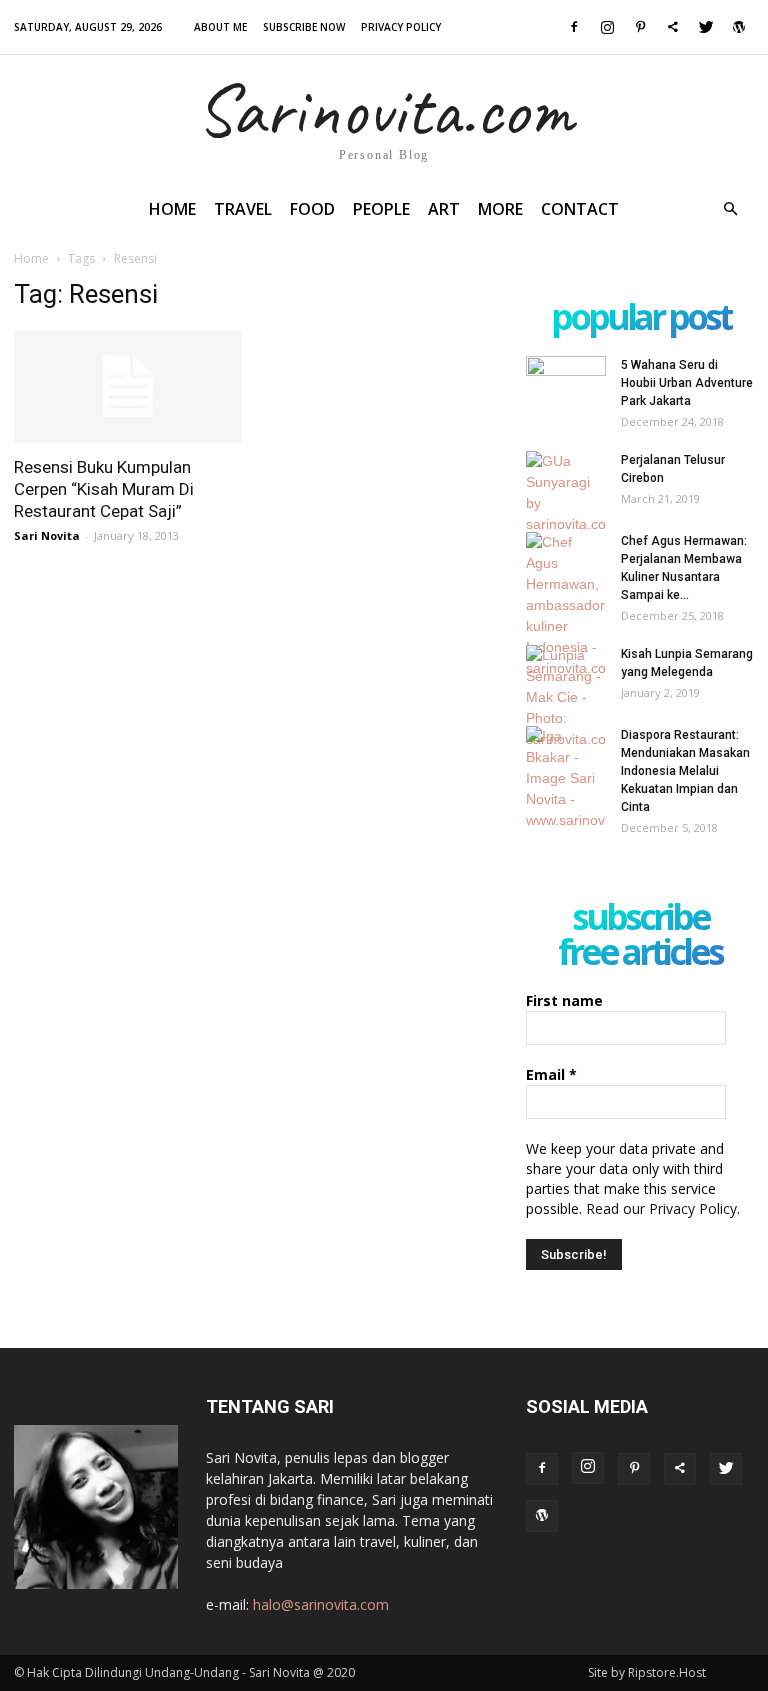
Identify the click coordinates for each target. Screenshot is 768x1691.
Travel (243, 209)
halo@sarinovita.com (321, 1604)
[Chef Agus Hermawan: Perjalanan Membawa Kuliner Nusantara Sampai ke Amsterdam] (566, 605)
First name (564, 1000)
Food (312, 209)
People (381, 209)
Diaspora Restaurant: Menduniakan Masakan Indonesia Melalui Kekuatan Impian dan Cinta (685, 771)
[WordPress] (739, 27)
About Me (220, 27)
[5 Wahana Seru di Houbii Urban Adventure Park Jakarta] (566, 384)
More (500, 209)
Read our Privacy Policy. (663, 1208)
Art (444, 209)
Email (551, 1074)
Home (172, 209)
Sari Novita (47, 535)
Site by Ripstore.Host (647, 1672)
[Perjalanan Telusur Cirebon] (566, 493)
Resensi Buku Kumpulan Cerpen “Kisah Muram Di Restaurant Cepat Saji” (104, 489)
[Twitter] (706, 27)
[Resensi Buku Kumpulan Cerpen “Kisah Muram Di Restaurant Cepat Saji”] (128, 386)
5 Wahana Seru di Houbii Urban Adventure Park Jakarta (687, 383)
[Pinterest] (640, 27)
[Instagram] (607, 27)
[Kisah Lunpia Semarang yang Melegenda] (566, 697)
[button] (730, 209)
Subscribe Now (304, 27)
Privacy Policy (401, 27)
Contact (580, 209)
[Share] (673, 27)
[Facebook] (574, 27)
